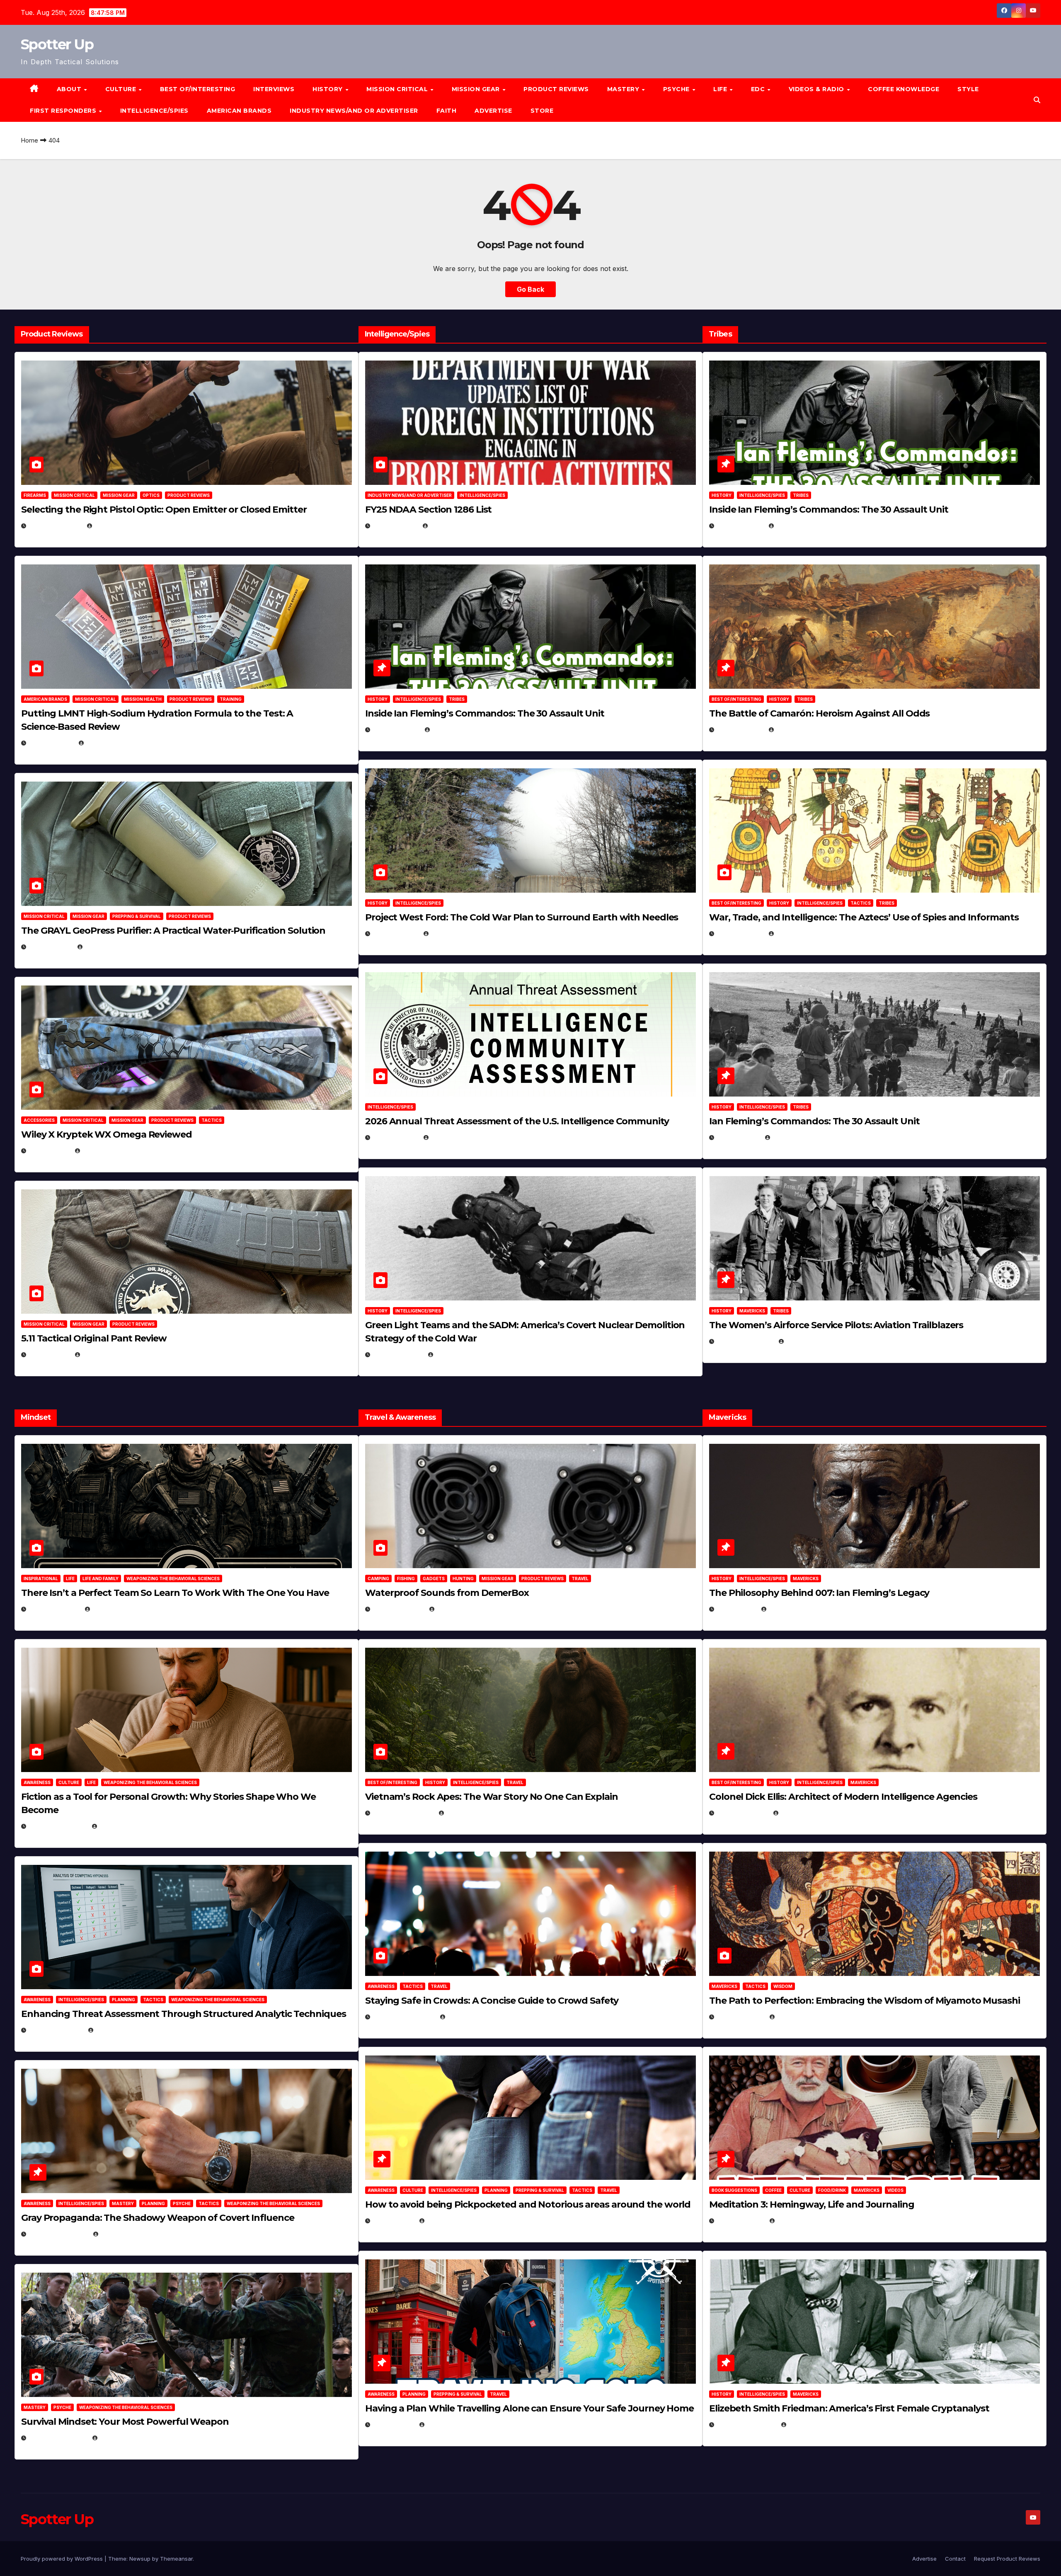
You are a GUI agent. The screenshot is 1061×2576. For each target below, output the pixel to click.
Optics (151, 495)
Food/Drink (832, 2190)
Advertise (493, 111)
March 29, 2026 (398, 1609)
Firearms (35, 495)
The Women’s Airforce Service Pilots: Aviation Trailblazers (836, 1325)
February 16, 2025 (746, 2425)
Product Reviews (556, 89)
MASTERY (624, 89)
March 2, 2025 (740, 2221)
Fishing (406, 1579)
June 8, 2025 (393, 2221)
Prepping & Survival (137, 916)
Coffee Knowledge (904, 89)
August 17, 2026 (55, 526)
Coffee (773, 2190)
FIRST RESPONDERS (64, 111)
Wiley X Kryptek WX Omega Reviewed (107, 1134)
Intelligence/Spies (154, 111)
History (328, 89)
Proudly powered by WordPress (63, 2559)
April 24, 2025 (740, 730)
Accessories (39, 1120)
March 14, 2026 (398, 1355)
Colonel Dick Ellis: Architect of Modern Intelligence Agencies (843, 1797)
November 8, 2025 (58, 2438)
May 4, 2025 (736, 1609)
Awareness (37, 1782)
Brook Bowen (458, 1609)
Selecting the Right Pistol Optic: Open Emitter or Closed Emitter (164, 510)
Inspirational (41, 1579)
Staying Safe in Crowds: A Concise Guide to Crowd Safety (492, 2001)
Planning (124, 2000)
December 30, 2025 (403, 1813)
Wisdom (783, 1986)
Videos (895, 2190)
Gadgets (434, 1579)
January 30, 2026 (58, 1826)
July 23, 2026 (51, 743)
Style (968, 89)
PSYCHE (677, 89)
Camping (378, 1579)
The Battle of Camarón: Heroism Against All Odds (819, 713)
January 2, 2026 (56, 2030)
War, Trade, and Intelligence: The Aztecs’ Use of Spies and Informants (864, 917)
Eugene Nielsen (118, 526)
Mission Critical (74, 495)
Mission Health (143, 699)
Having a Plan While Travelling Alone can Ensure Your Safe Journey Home (529, 2408)
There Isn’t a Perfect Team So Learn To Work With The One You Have (175, 1593)
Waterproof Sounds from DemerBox (447, 1593)
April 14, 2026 (395, 1137)
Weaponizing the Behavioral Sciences (173, 1579)
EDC (759, 89)
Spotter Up (57, 44)
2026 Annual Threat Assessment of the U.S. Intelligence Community (517, 1121)
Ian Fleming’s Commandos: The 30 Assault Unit (814, 1121)
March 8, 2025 (740, 2017)
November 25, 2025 (404, 2017)
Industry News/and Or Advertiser (354, 111)
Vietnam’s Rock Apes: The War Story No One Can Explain (492, 1797)
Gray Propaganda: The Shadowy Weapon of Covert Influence (158, 2218)
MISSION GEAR (477, 89)
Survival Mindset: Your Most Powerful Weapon (125, 2422)
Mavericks (752, 1311)
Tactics (212, 1120)
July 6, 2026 (49, 1151)
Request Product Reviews (1007, 2559)
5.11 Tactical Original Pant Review (94, 1338)
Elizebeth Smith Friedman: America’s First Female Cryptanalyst (849, 2408)
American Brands (239, 111)
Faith (447, 111)
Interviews (274, 89)
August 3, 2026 (54, 1609)
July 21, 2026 (50, 947)
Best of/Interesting (198, 89)
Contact (955, 2559)
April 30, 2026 (396, 730)
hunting (463, 1579)
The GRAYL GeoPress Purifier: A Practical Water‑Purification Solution (173, 931)
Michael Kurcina (109, 1151)
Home (29, 140)
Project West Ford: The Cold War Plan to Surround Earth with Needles (522, 917)
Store (542, 111)
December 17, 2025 (58, 2234)
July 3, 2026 (49, 1355)
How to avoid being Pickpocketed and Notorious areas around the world (528, 2204)
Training (231, 699)
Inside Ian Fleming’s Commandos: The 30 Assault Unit (485, 713)
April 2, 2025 (738, 1137)
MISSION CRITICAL (398, 89)
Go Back (530, 289)
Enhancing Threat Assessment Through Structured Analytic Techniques (183, 2014)
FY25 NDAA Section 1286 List (428, 510)
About (70, 89)
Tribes (457, 699)
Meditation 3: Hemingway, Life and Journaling (812, 2204)
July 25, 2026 (395, 526)
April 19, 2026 (395, 933)
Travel (580, 1579)
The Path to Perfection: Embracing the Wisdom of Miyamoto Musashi (865, 2001)
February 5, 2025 (745, 1341)
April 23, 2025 (740, 933)
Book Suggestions (734, 2190)
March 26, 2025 (742, 1813)
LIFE (721, 89)
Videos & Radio (818, 89)
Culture (69, 1782)
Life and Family (101, 1579)
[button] (1037, 100)
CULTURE (122, 89)
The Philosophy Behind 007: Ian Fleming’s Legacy (819, 1593)
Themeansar (176, 2559)
